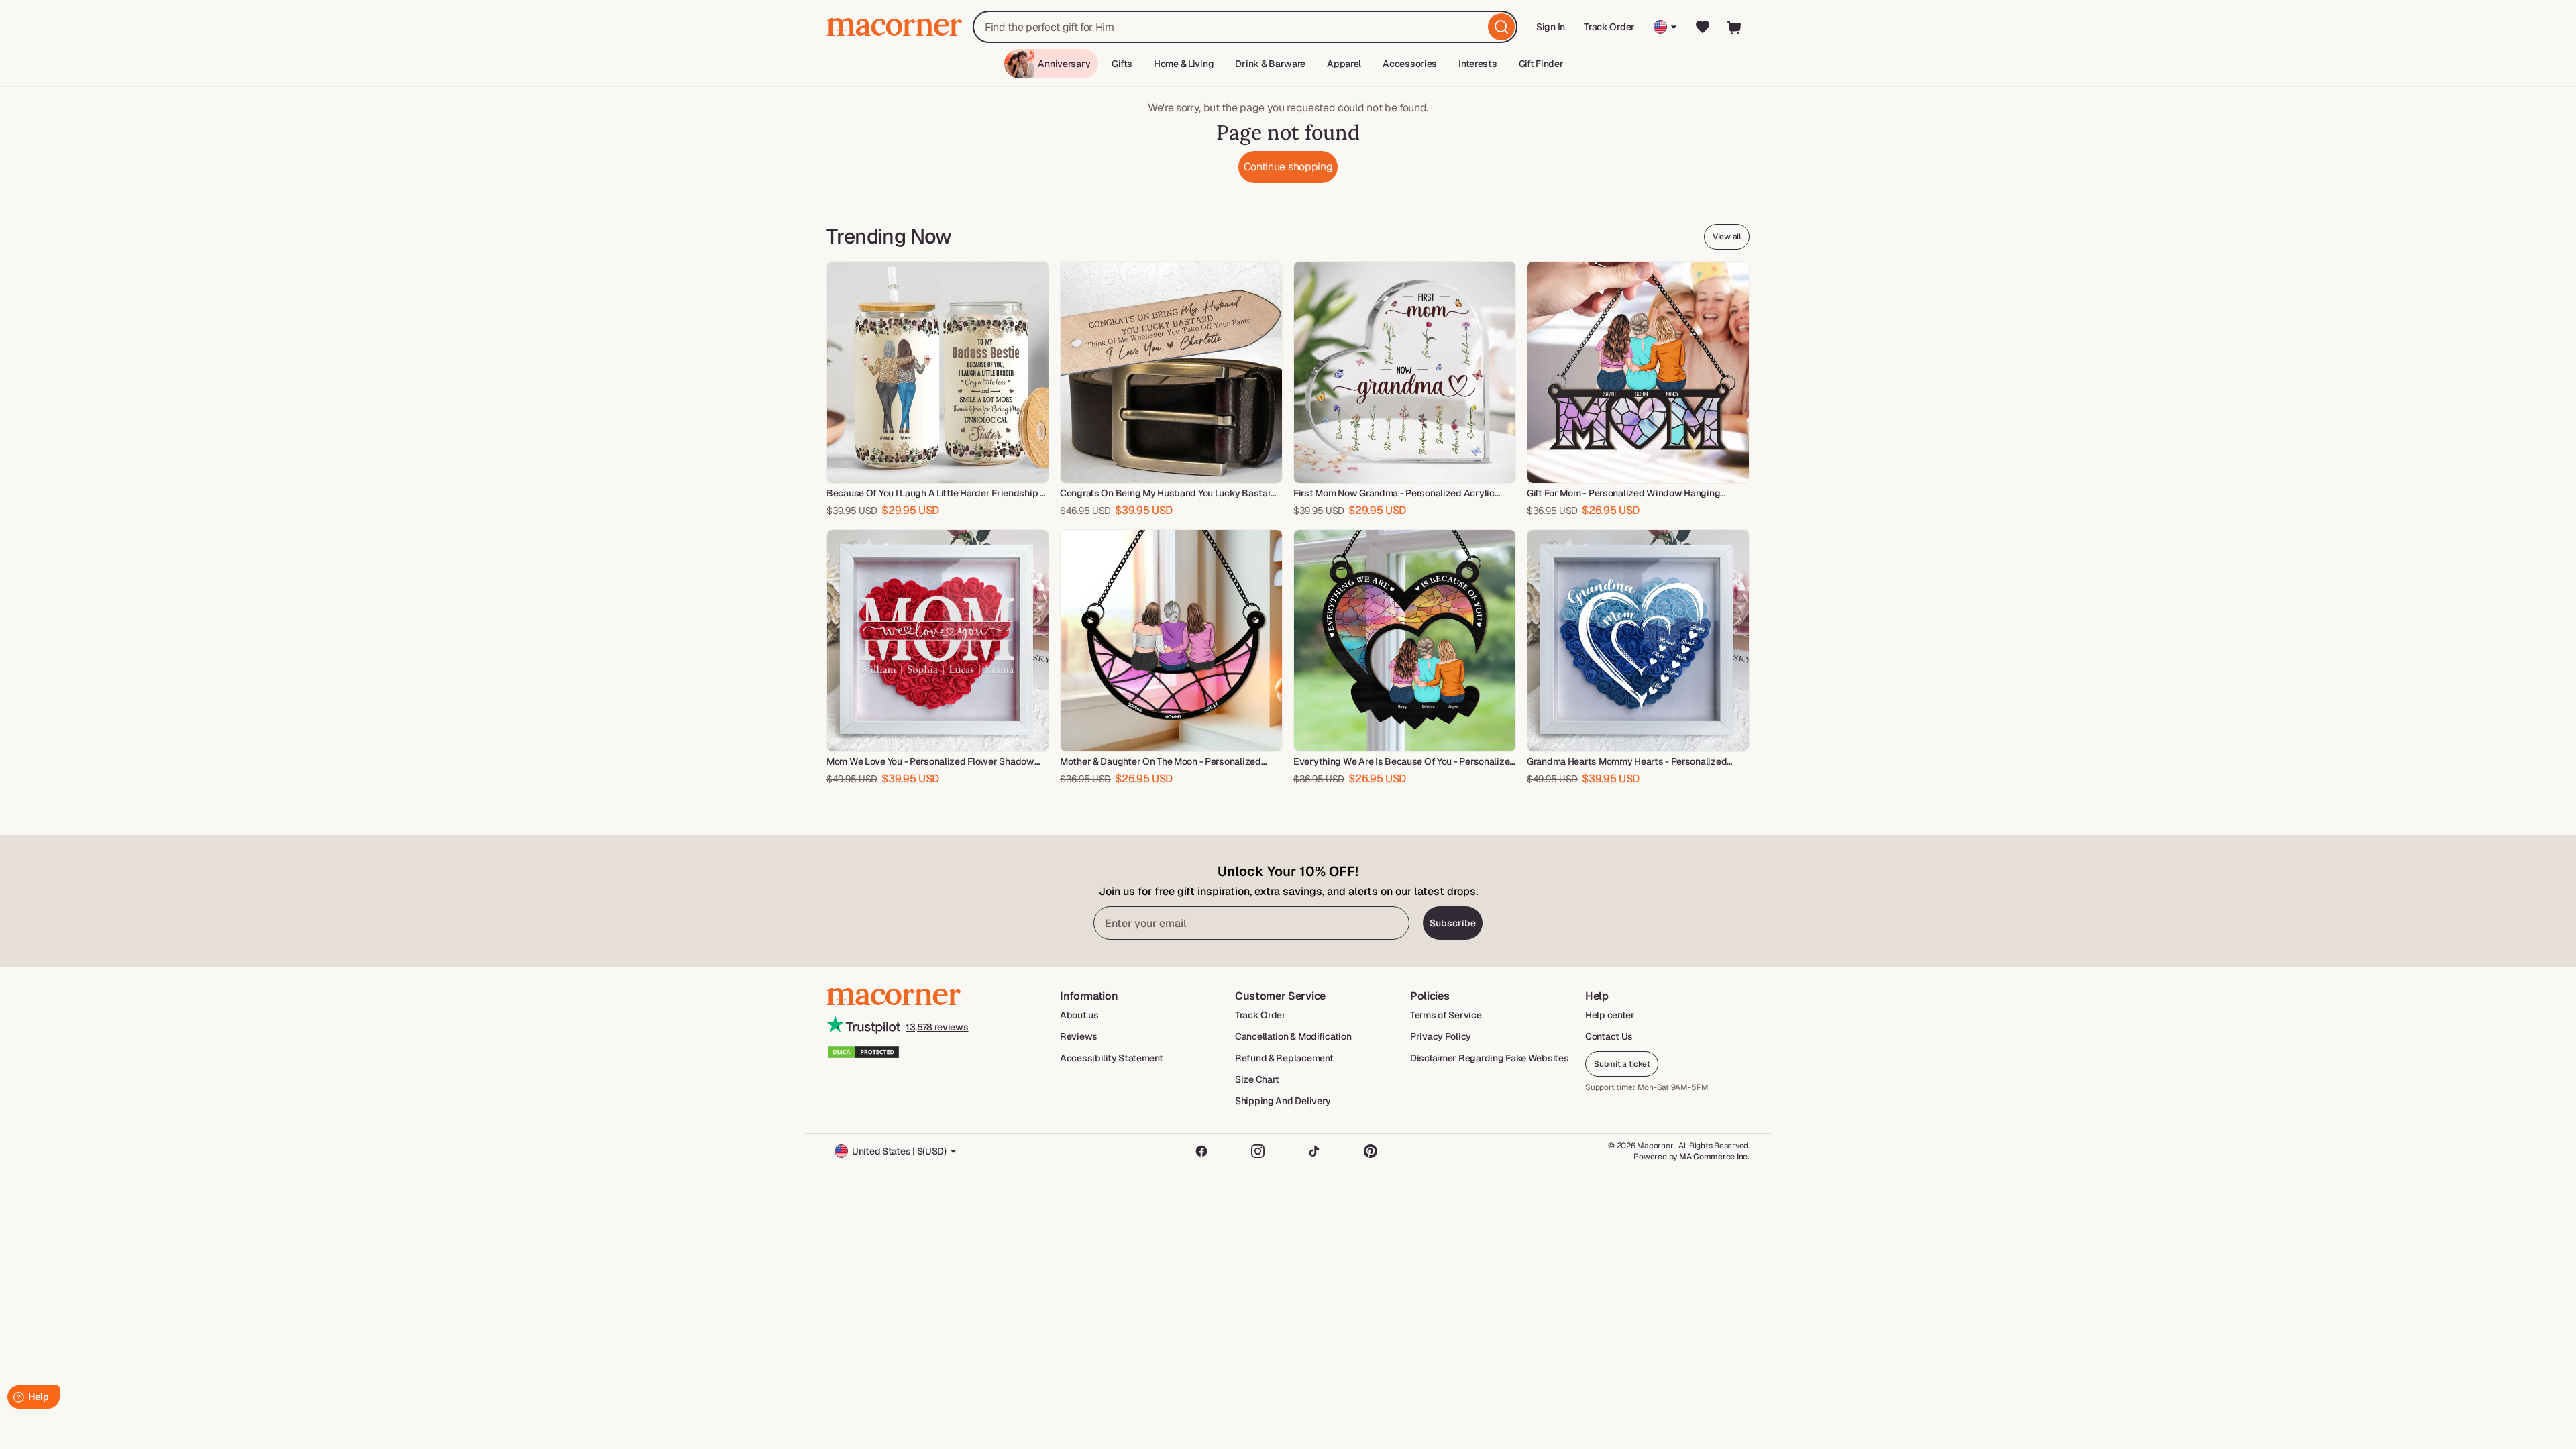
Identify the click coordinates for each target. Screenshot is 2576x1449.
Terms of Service (1446, 1015)
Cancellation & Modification (1293, 1036)
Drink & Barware (1270, 64)
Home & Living (1184, 64)
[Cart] (1735, 27)
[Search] (1501, 27)
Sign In (1551, 31)
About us (1079, 1015)
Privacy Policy (1441, 1036)
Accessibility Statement (1112, 1058)
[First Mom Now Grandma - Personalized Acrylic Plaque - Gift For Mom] (1405, 372)
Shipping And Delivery (1283, 1101)
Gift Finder (1541, 64)
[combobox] (1245, 27)
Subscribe (1453, 923)
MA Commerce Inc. (1714, 1157)
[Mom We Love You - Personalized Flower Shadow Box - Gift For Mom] (938, 641)
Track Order (1609, 27)
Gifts (1122, 64)
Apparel (1344, 64)
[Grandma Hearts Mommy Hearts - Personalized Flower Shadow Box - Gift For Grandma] (1638, 641)
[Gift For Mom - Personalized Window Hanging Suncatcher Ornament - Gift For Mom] (1638, 372)
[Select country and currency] (1665, 27)
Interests (1478, 64)
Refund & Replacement (1284, 1058)
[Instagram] (1258, 1151)
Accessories (1410, 64)
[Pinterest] (1371, 1151)
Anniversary (1064, 64)
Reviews (1079, 1036)
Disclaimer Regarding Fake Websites (1489, 1058)
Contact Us (1609, 1036)
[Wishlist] (1703, 27)
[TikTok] (1314, 1151)
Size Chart (1257, 1079)
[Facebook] (1201, 1151)
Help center (1610, 1015)
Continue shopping (1288, 167)
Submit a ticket (1622, 1064)
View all (1727, 237)
